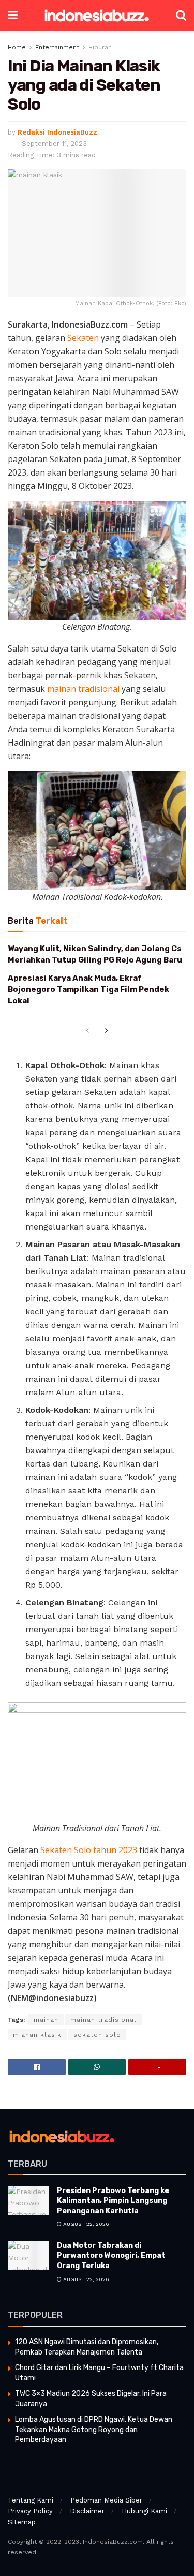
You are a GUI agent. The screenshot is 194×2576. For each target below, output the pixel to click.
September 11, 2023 (54, 144)
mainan (46, 2020)
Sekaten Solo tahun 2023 (89, 1850)
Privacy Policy (30, 2511)
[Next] (107, 1031)
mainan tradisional (83, 689)
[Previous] (87, 1031)
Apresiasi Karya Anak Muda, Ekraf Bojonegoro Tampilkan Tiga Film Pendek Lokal (88, 990)
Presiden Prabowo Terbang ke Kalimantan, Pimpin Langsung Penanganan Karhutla (113, 2201)
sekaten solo (97, 2035)
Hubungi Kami (144, 2511)
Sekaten (83, 338)
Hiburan (100, 47)
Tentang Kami (31, 2500)
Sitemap (22, 2522)
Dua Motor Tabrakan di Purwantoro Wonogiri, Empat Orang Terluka (111, 2256)
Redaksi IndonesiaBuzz (57, 132)
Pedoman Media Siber (106, 2500)
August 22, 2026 (85, 2224)
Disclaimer (87, 2511)
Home (17, 47)
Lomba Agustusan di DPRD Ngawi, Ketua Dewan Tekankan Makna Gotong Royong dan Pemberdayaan (94, 2430)
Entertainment (57, 47)
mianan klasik (37, 2035)
